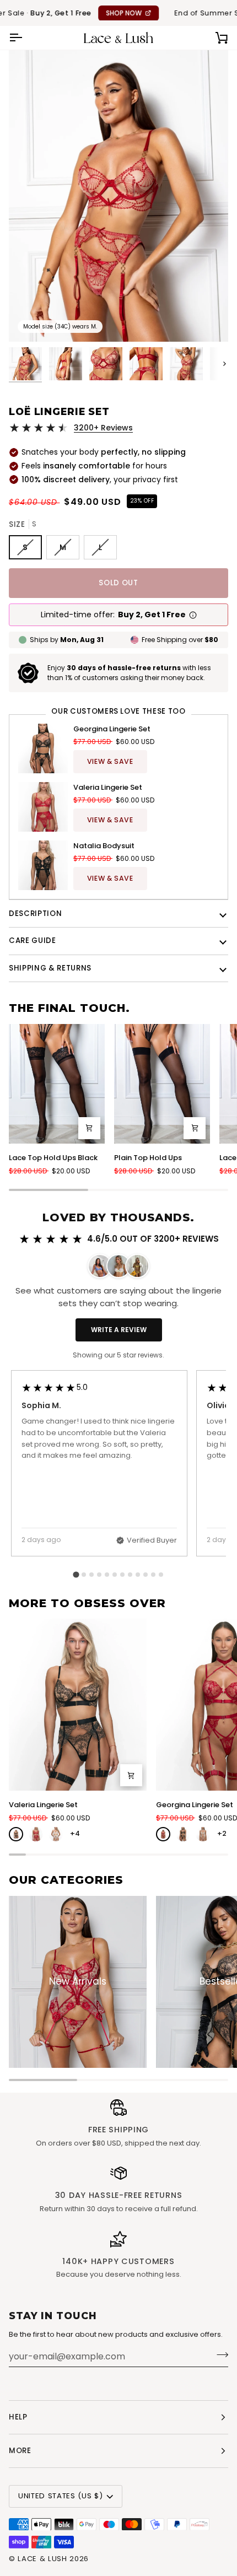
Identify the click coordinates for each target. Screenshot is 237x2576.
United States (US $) (60, 2496)
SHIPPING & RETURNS (50, 968)
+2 (222, 1833)
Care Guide (33, 941)
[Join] (219, 2355)
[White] (56, 1834)
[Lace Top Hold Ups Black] (57, 1084)
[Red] (36, 1834)
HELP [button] (18, 2417)
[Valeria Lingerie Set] (78, 1705)
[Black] (16, 1834)
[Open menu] (25, 38)
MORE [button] (20, 2451)
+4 (75, 1833)
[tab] (76, 1574)
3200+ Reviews (103, 428)
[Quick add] (89, 1128)
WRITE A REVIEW (119, 1330)
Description (35, 914)
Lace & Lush (42, 2559)
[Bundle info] (193, 615)
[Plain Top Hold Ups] (162, 1084)
